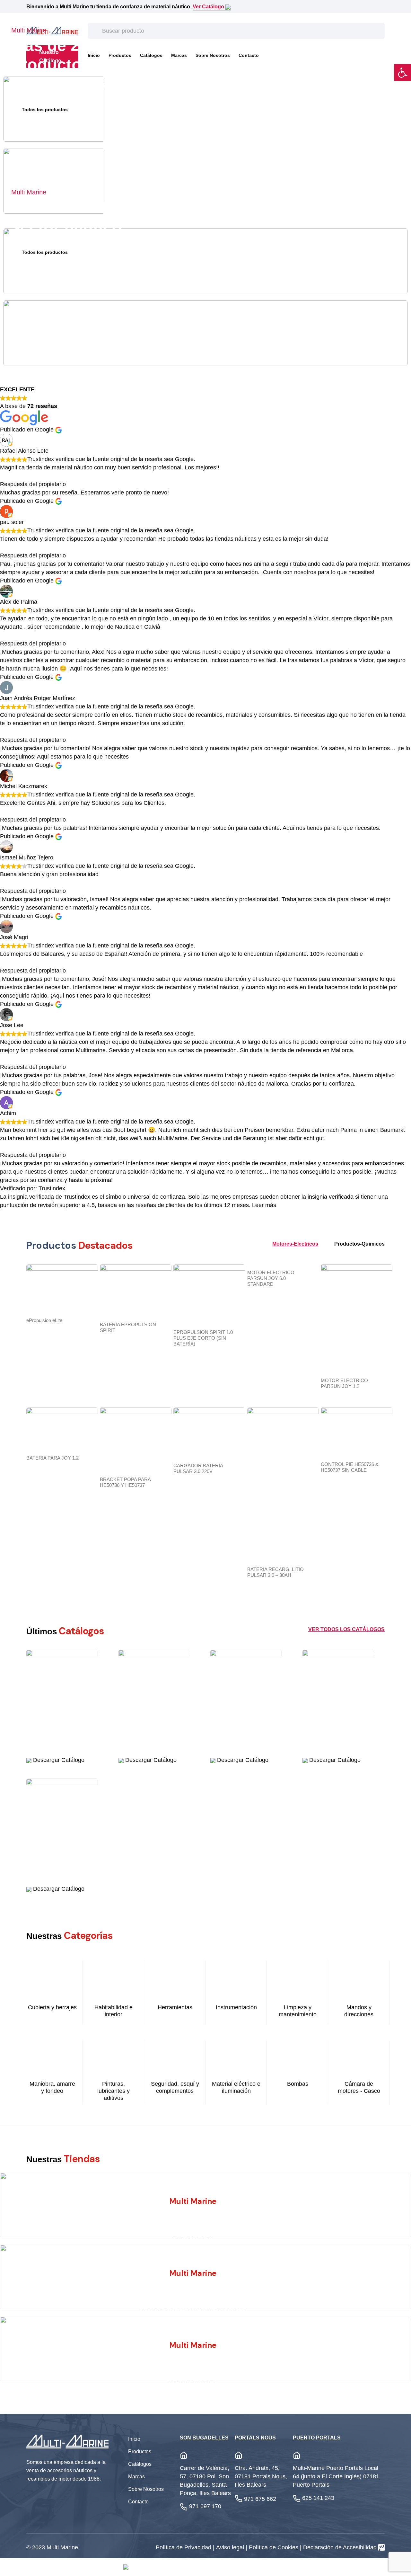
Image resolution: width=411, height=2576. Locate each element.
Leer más (264, 1205)
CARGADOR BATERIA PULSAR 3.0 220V (198, 1468)
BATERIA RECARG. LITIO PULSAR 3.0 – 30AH (275, 1572)
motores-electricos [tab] (295, 1244)
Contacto (249, 55)
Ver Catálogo (209, 7)
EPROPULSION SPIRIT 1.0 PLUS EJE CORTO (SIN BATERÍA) (203, 1338)
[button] (403, 73)
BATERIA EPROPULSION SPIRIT (128, 1327)
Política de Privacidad (184, 2547)
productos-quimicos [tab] (359, 1244)
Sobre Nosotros (213, 55)
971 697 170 (205, 2506)
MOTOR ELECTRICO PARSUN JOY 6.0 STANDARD (271, 1278)
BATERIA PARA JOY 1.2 (52, 1458)
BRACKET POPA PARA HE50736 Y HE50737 (125, 1482)
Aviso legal (231, 2547)
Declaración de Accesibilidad (340, 2547)
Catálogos (140, 2464)
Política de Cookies (274, 2547)
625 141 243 (318, 2498)
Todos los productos (45, 110)
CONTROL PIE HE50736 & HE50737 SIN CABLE (350, 1467)
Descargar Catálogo (58, 1760)
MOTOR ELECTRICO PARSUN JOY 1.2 (344, 1383)
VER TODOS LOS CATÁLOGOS (346, 1629)
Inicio (134, 2439)
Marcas (179, 55)
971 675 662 (260, 2499)
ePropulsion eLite (44, 1320)
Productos (140, 2452)
